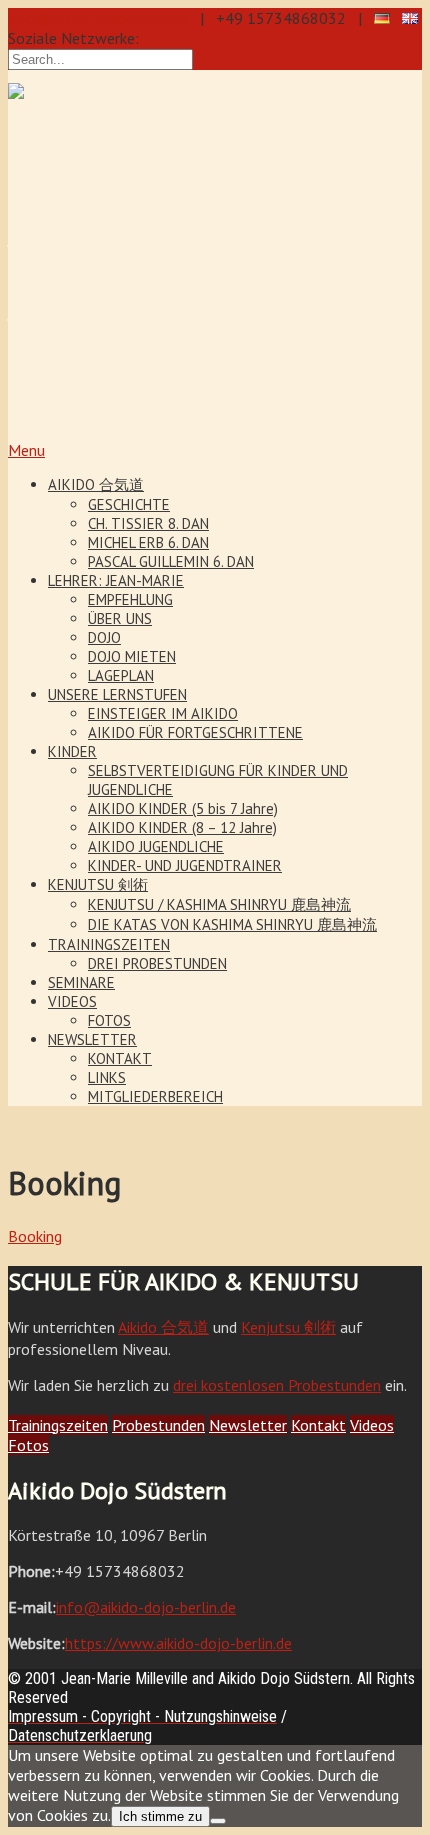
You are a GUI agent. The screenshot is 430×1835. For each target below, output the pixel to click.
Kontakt (318, 1425)
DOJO (104, 637)
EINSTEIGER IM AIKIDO (163, 713)
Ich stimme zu (160, 1816)
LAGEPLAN (121, 675)
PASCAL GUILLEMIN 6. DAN (171, 561)
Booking (35, 1236)
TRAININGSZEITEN (109, 944)
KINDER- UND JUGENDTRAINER (185, 865)
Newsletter (248, 1425)
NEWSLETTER (92, 1039)
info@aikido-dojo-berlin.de (98, 18)
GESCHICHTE (129, 504)
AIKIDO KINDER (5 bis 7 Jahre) (183, 808)
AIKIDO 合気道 (96, 484)
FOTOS (109, 1020)
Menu (26, 450)
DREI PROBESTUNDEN (157, 963)
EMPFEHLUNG (130, 599)
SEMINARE (81, 982)
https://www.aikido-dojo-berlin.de (178, 1643)
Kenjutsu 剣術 (288, 1327)
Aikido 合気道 (163, 1327)
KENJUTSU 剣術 (98, 884)
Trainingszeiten (58, 1425)
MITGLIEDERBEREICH (155, 1096)
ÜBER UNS (120, 618)
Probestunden (158, 1425)
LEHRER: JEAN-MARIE (116, 580)
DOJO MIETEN (132, 656)
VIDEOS (72, 1001)
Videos (372, 1425)
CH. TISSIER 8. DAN (148, 523)
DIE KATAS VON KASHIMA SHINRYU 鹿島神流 (232, 924)
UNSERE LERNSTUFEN (117, 694)
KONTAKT (120, 1058)
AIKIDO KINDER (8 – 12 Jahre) (182, 827)
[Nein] (218, 1821)
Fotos (28, 1445)
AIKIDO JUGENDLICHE (156, 846)
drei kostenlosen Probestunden (277, 1385)
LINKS (107, 1077)
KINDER (72, 751)
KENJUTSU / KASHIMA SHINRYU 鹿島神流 (219, 904)
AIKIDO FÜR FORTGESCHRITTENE (195, 732)
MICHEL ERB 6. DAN (148, 542)
